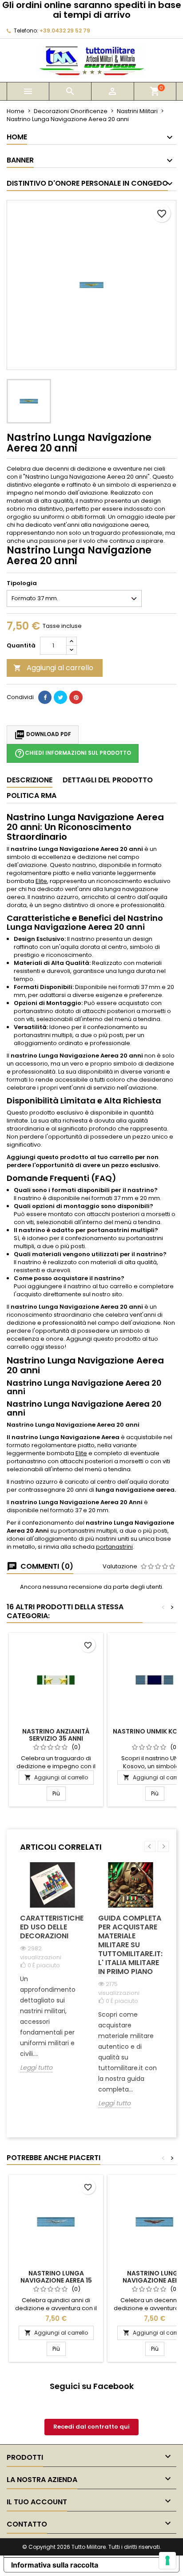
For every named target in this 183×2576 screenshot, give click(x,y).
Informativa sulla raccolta (55, 2565)
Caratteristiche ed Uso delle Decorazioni (52, 1927)
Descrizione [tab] (30, 780)
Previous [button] (150, 1846)
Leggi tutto (36, 2068)
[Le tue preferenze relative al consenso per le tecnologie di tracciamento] (167, 2560)
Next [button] (163, 1846)
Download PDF (43, 735)
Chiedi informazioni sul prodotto (73, 753)
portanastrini (114, 1547)
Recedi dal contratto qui (91, 2427)
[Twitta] (60, 697)
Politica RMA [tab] (32, 796)
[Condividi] (45, 697)
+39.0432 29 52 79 (65, 31)
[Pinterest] (76, 697)
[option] (52, 1974)
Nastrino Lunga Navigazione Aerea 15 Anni (56, 2280)
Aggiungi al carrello (53, 668)
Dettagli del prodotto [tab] (108, 780)
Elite (41, 881)
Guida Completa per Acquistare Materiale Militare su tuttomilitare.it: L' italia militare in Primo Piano (130, 1945)
